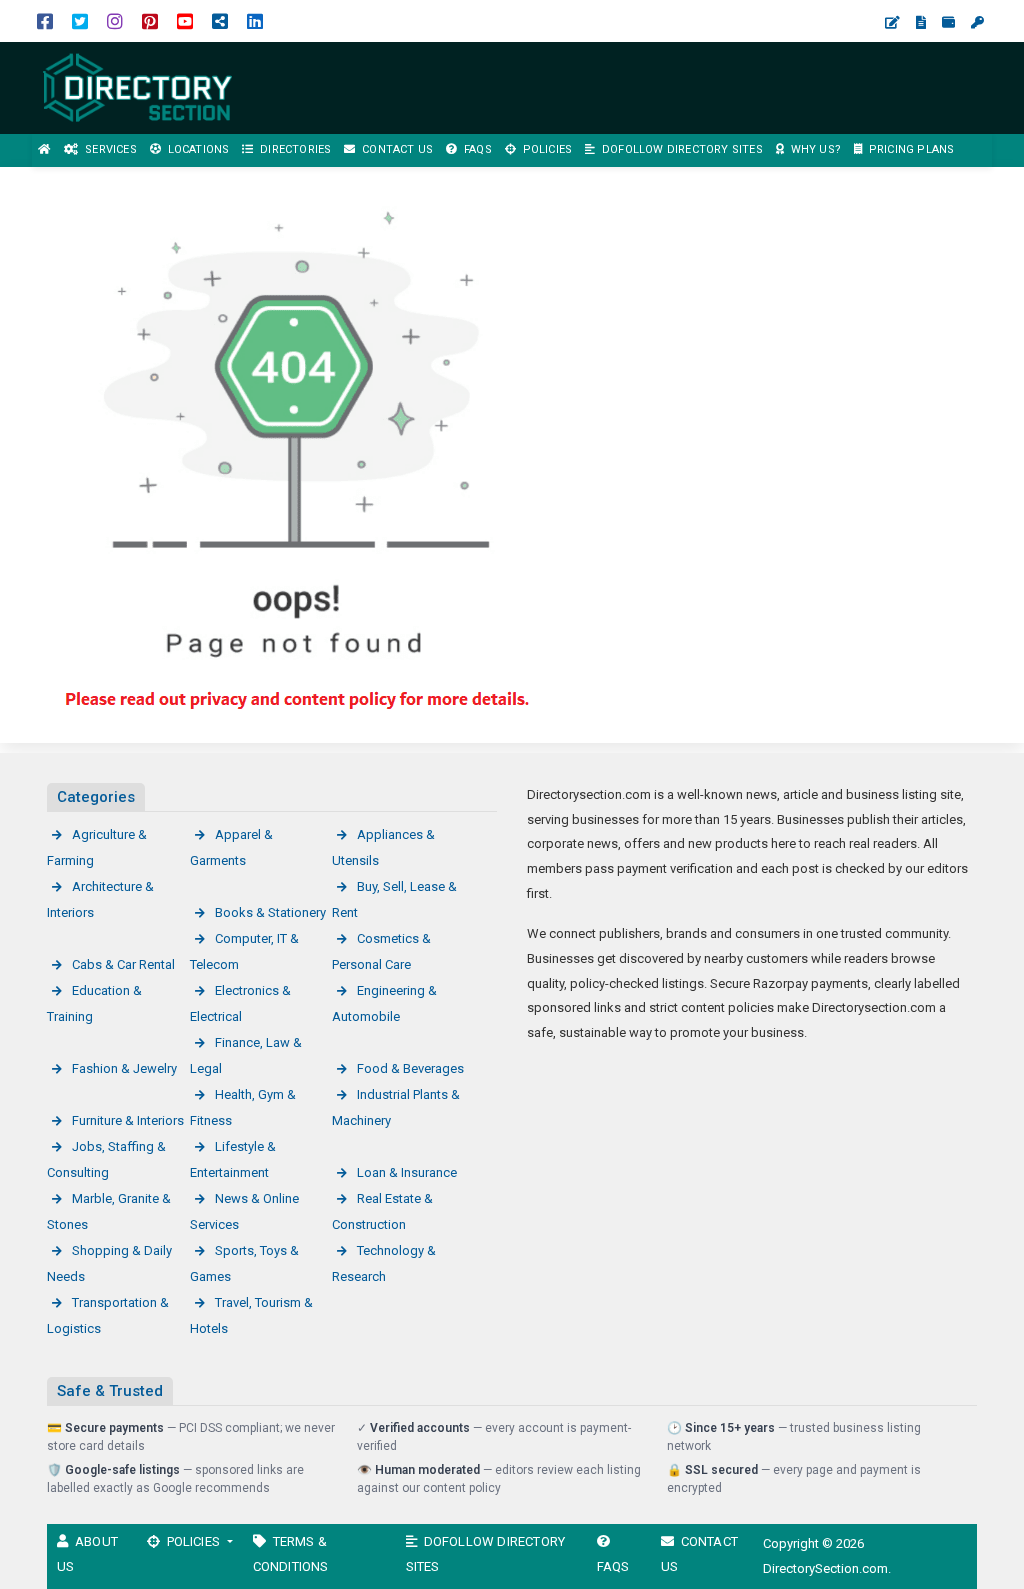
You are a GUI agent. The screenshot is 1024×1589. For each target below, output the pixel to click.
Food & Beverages (410, 1068)
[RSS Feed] (220, 20)
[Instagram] (115, 20)
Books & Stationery (270, 912)
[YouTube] (185, 20)
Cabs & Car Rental (123, 964)
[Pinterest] (150, 20)
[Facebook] (45, 20)
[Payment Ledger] (948, 22)
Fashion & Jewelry (124, 1068)
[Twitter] (80, 20)
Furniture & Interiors (128, 1120)
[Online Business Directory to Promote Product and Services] (140, 86)
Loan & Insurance (407, 1172)
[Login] (977, 22)
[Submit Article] (892, 22)
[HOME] (45, 150)
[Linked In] (255, 20)
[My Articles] (921, 22)
